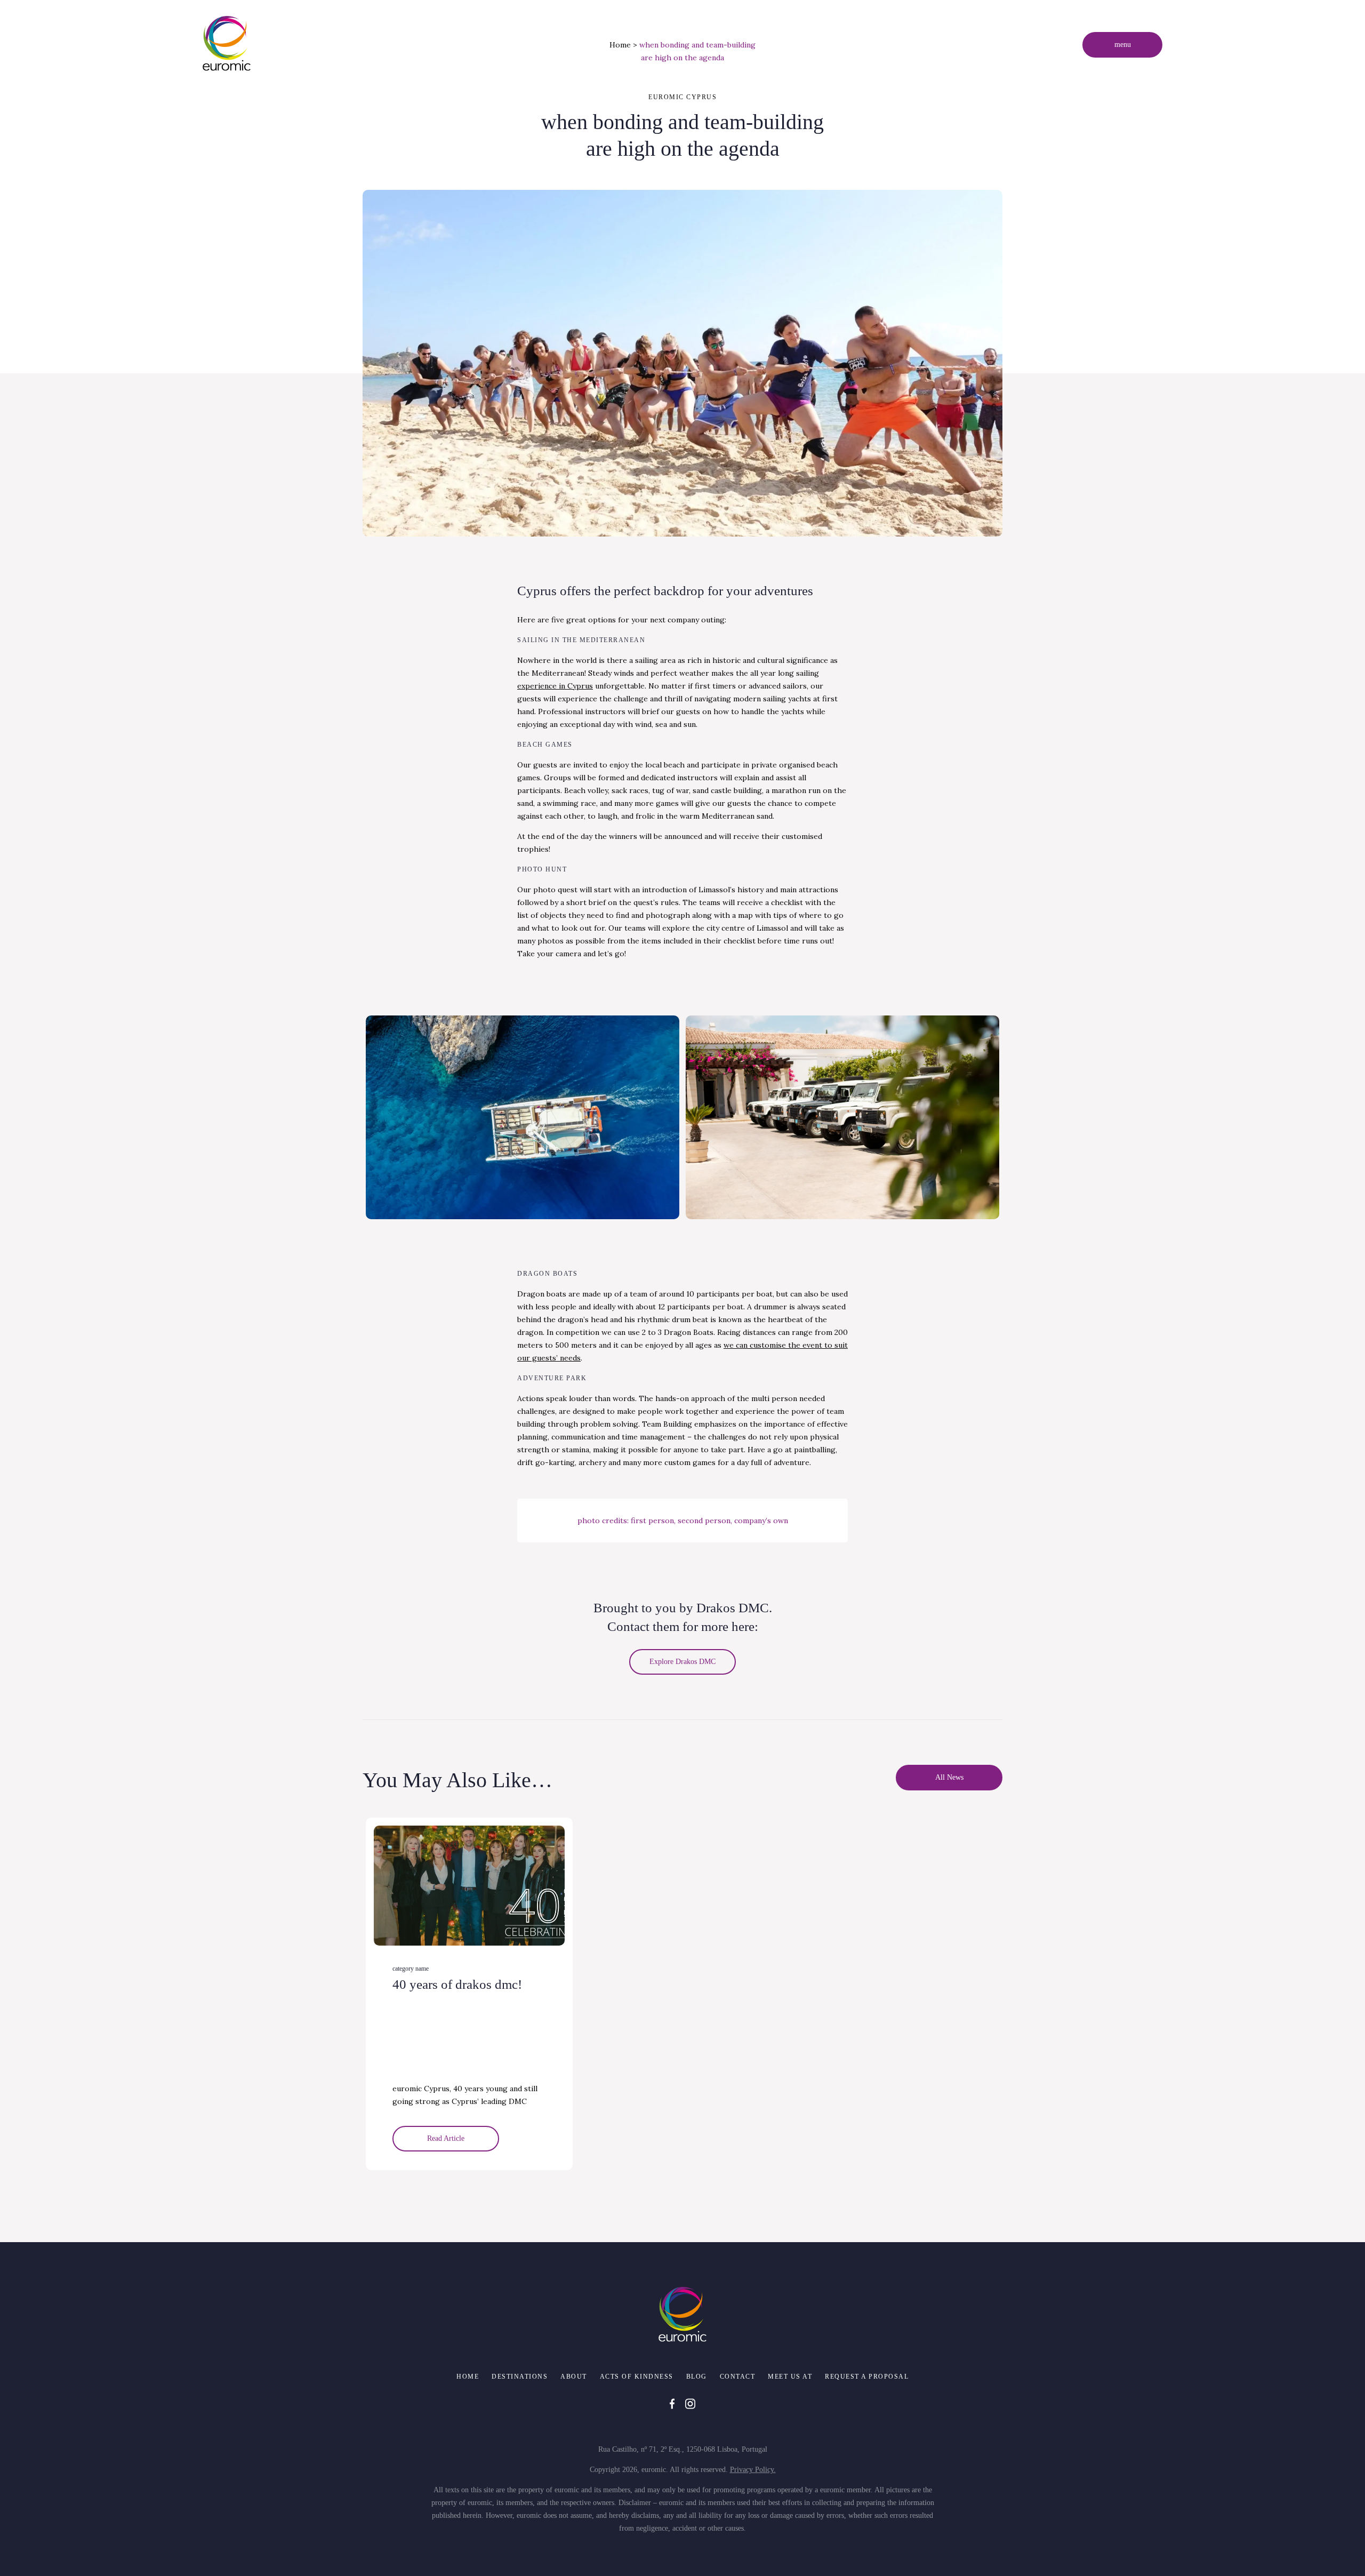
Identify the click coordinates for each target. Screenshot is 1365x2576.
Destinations (520, 2377)
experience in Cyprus (555, 686)
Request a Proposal (867, 2377)
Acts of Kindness (637, 2377)
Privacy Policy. (753, 2470)
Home (620, 45)
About (574, 2377)
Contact (738, 2377)
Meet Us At (790, 2377)
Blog (697, 2377)
